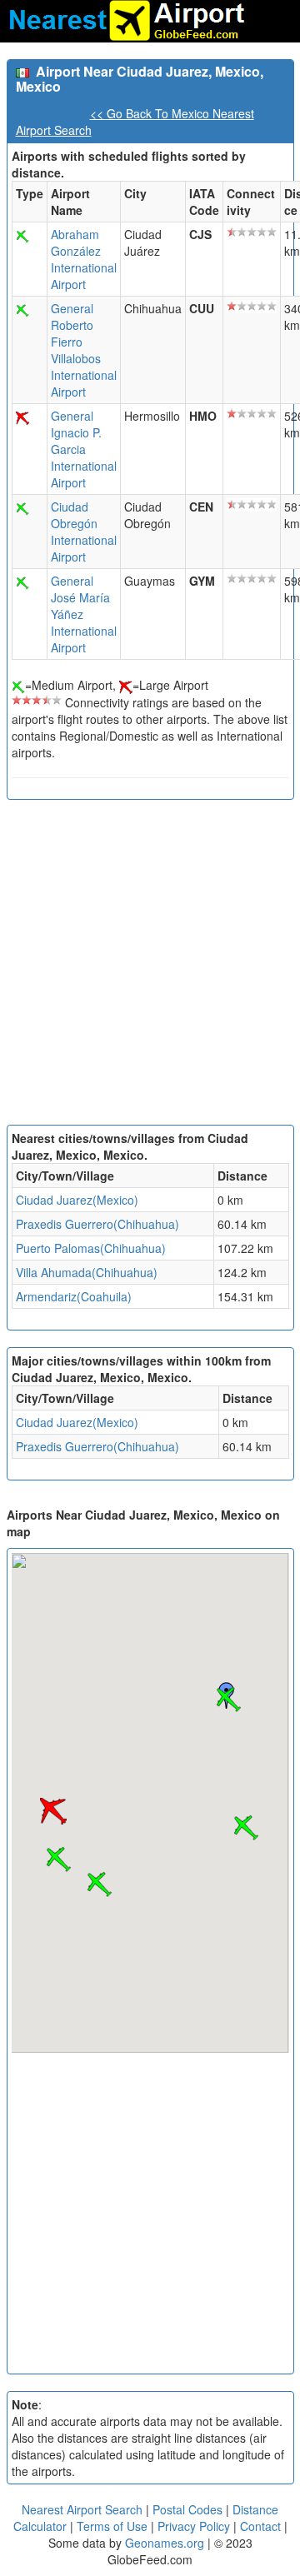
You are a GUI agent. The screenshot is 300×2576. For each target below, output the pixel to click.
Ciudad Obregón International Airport (84, 532)
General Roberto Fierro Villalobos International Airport (84, 350)
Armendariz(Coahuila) (74, 1296)
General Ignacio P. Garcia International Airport (84, 449)
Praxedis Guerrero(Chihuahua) (97, 1224)
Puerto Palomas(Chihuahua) (91, 1248)
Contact (260, 2526)
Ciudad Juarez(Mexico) (77, 1200)
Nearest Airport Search (82, 2509)
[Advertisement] (150, 966)
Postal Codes (187, 2509)
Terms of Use (114, 2526)
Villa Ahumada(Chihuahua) (87, 1272)
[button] (228, 1700)
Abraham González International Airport (84, 259)
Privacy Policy (195, 2526)
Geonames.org (165, 2543)
